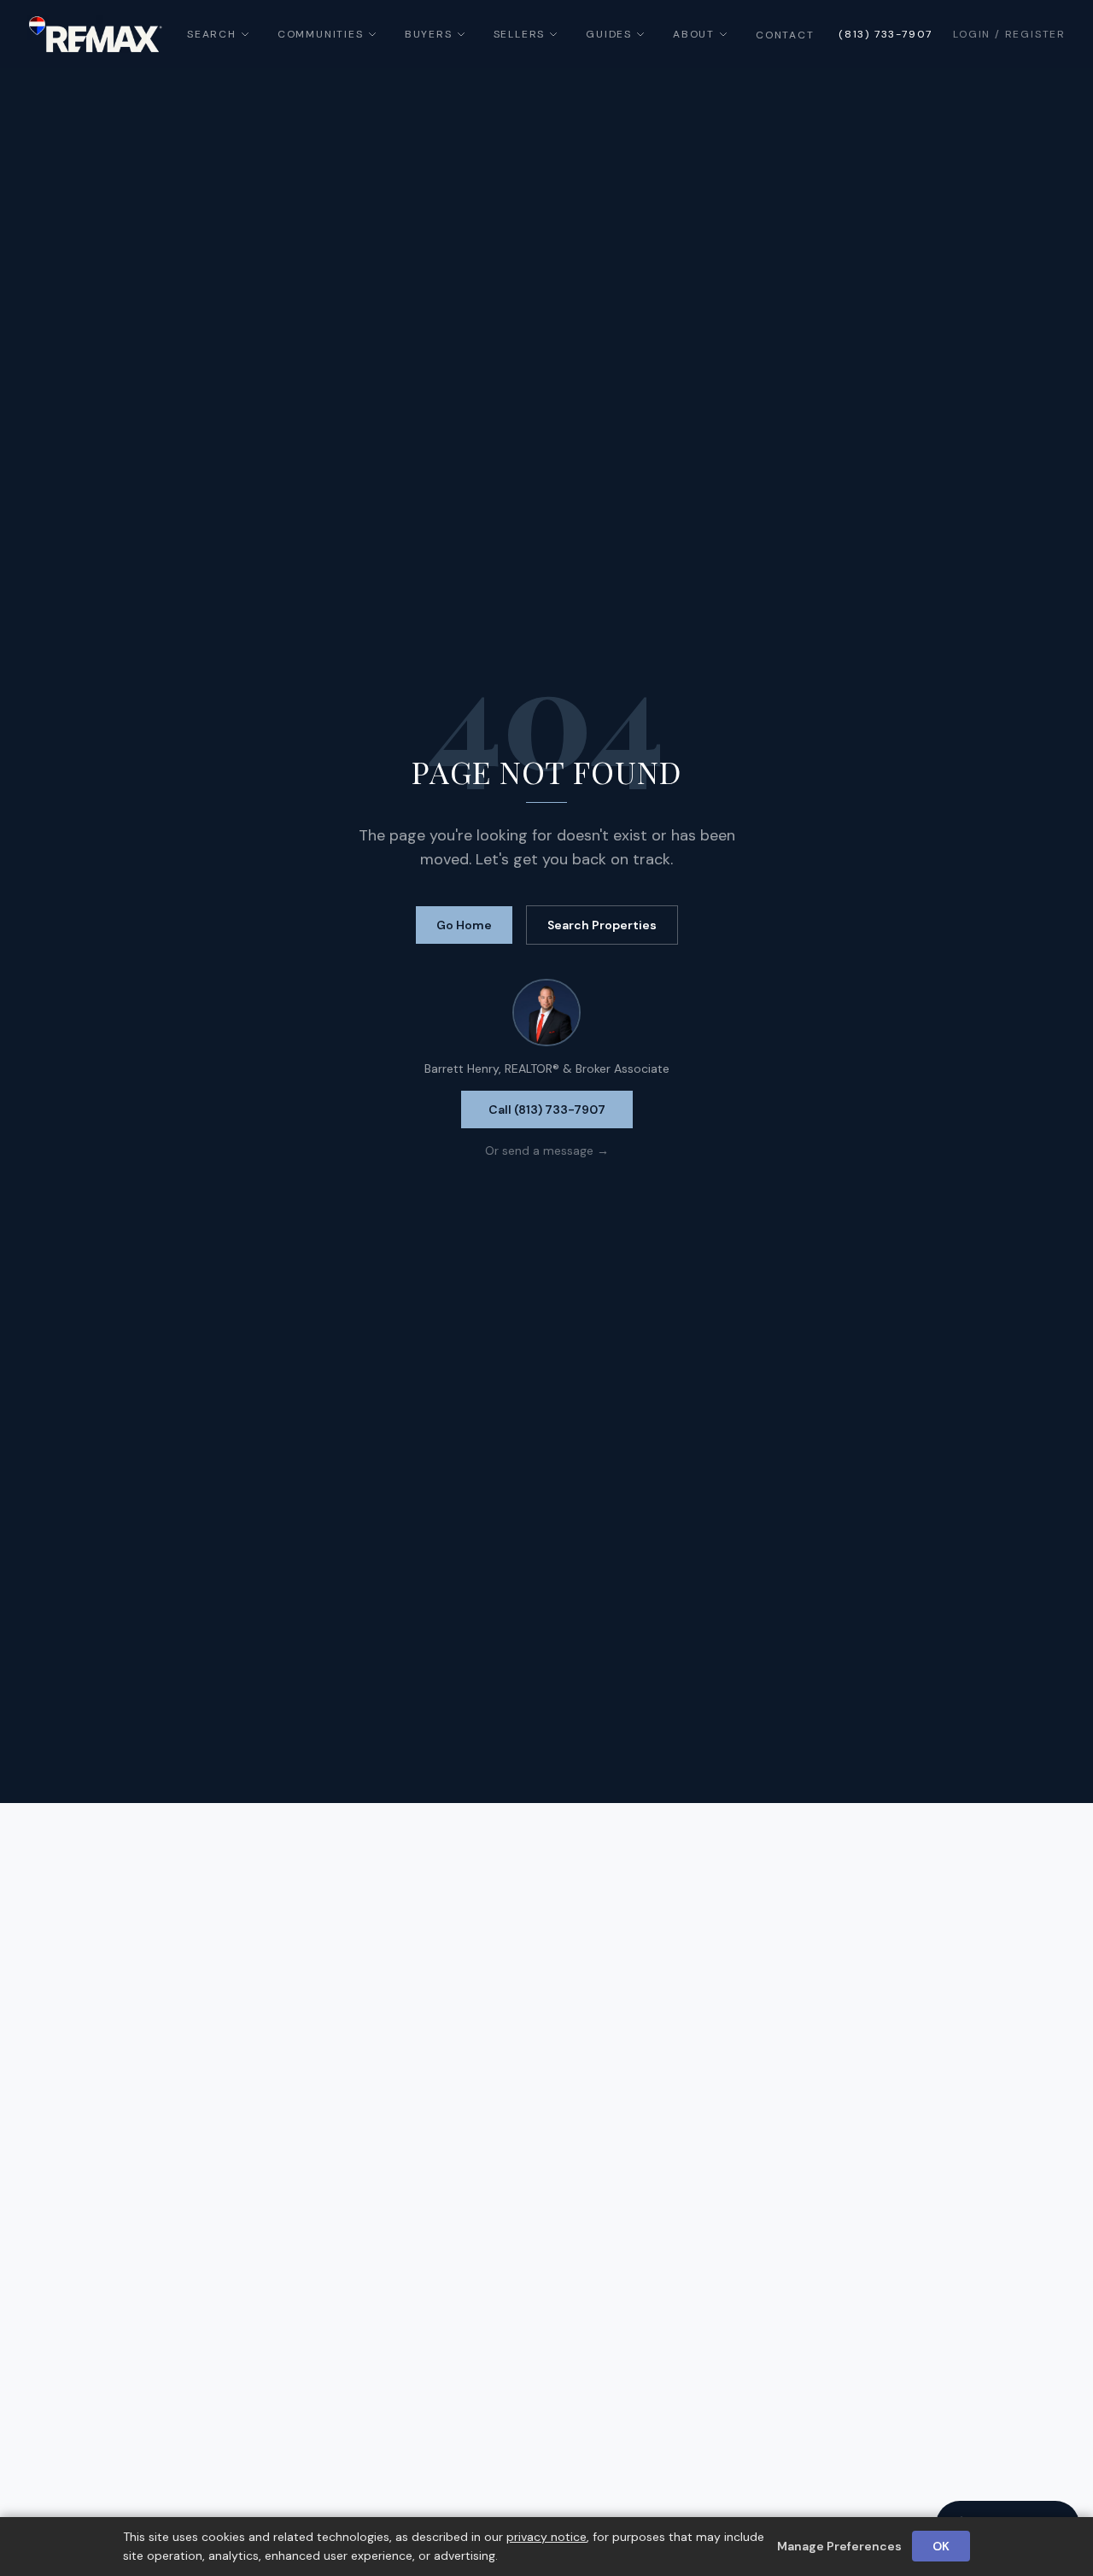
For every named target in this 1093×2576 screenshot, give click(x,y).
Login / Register (1009, 34)
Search (212, 34)
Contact (785, 35)
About (694, 34)
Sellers (520, 34)
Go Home (464, 925)
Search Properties (602, 925)
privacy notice (546, 2537)
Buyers (429, 34)
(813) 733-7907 (886, 34)
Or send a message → (547, 1150)
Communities (321, 34)
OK (941, 2546)
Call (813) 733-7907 (547, 1109)
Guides (609, 34)
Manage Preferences (839, 2546)
